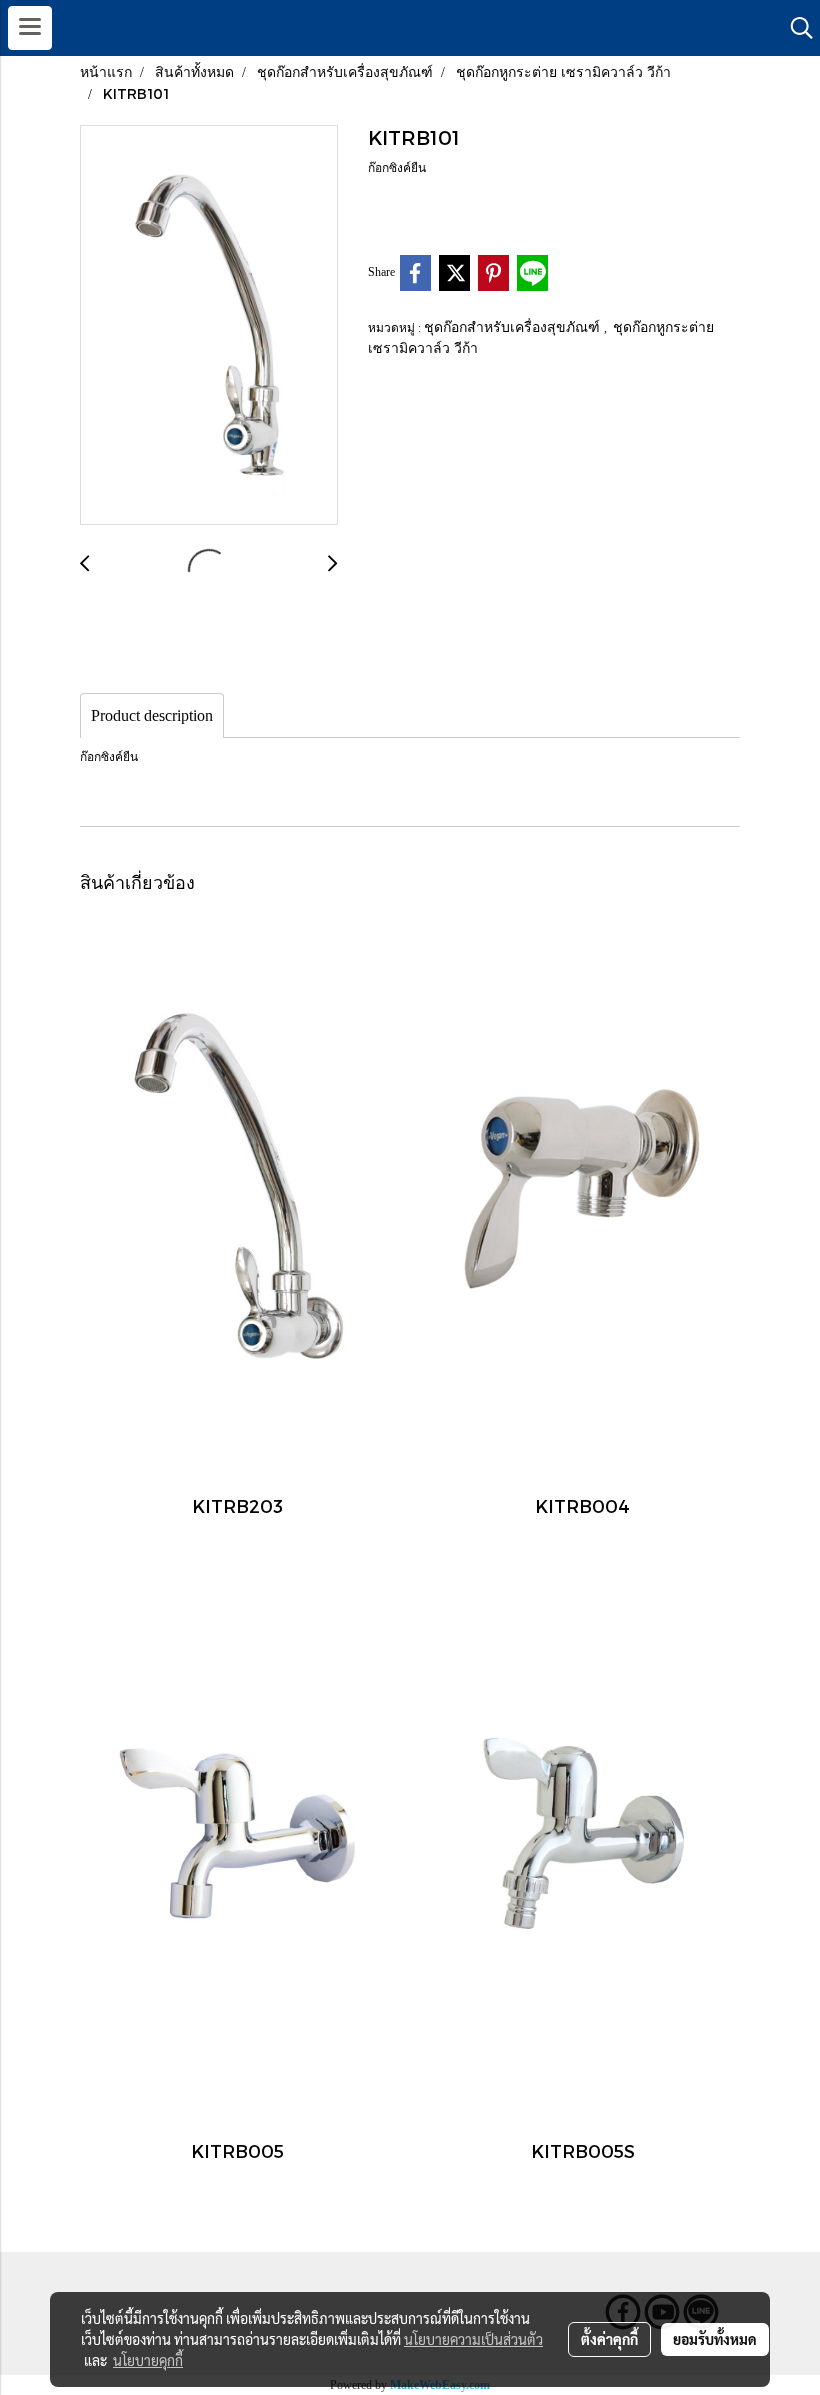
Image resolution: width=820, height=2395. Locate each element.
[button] (795, 28)
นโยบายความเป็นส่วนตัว (473, 2339)
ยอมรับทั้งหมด (715, 2339)
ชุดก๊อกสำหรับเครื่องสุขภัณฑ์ (514, 326)
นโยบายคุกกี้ (148, 2360)
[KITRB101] (209, 326)
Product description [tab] (152, 715)
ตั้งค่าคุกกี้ (609, 2339)
